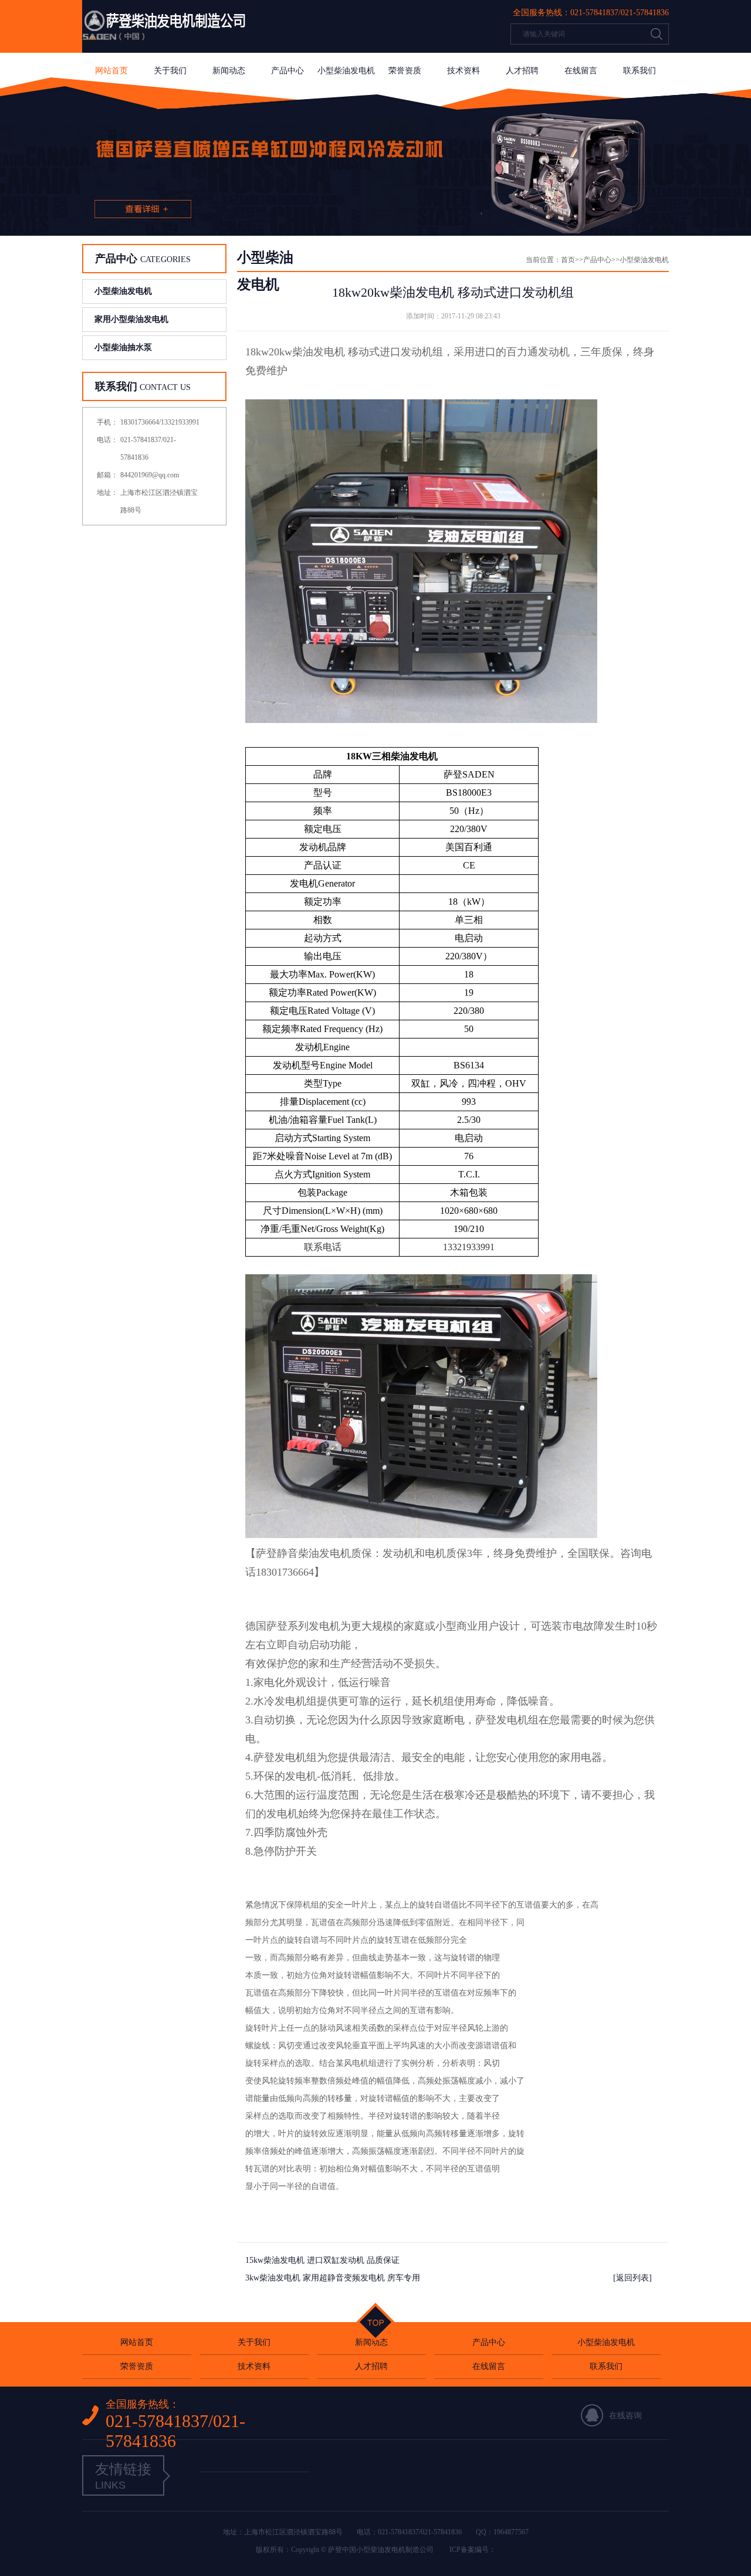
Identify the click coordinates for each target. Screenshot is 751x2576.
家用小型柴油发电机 (131, 319)
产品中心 (287, 71)
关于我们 (170, 71)
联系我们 (640, 71)
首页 (568, 260)
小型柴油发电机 (346, 71)
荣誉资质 (405, 71)
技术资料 (464, 71)
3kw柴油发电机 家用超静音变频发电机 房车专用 (333, 2278)
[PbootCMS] (255, 2460)
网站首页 (111, 71)
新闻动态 (229, 71)
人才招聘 (522, 71)
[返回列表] (632, 2278)
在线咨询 (625, 2416)
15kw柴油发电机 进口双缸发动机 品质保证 (322, 2260)
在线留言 (581, 71)
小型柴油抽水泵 (123, 347)
